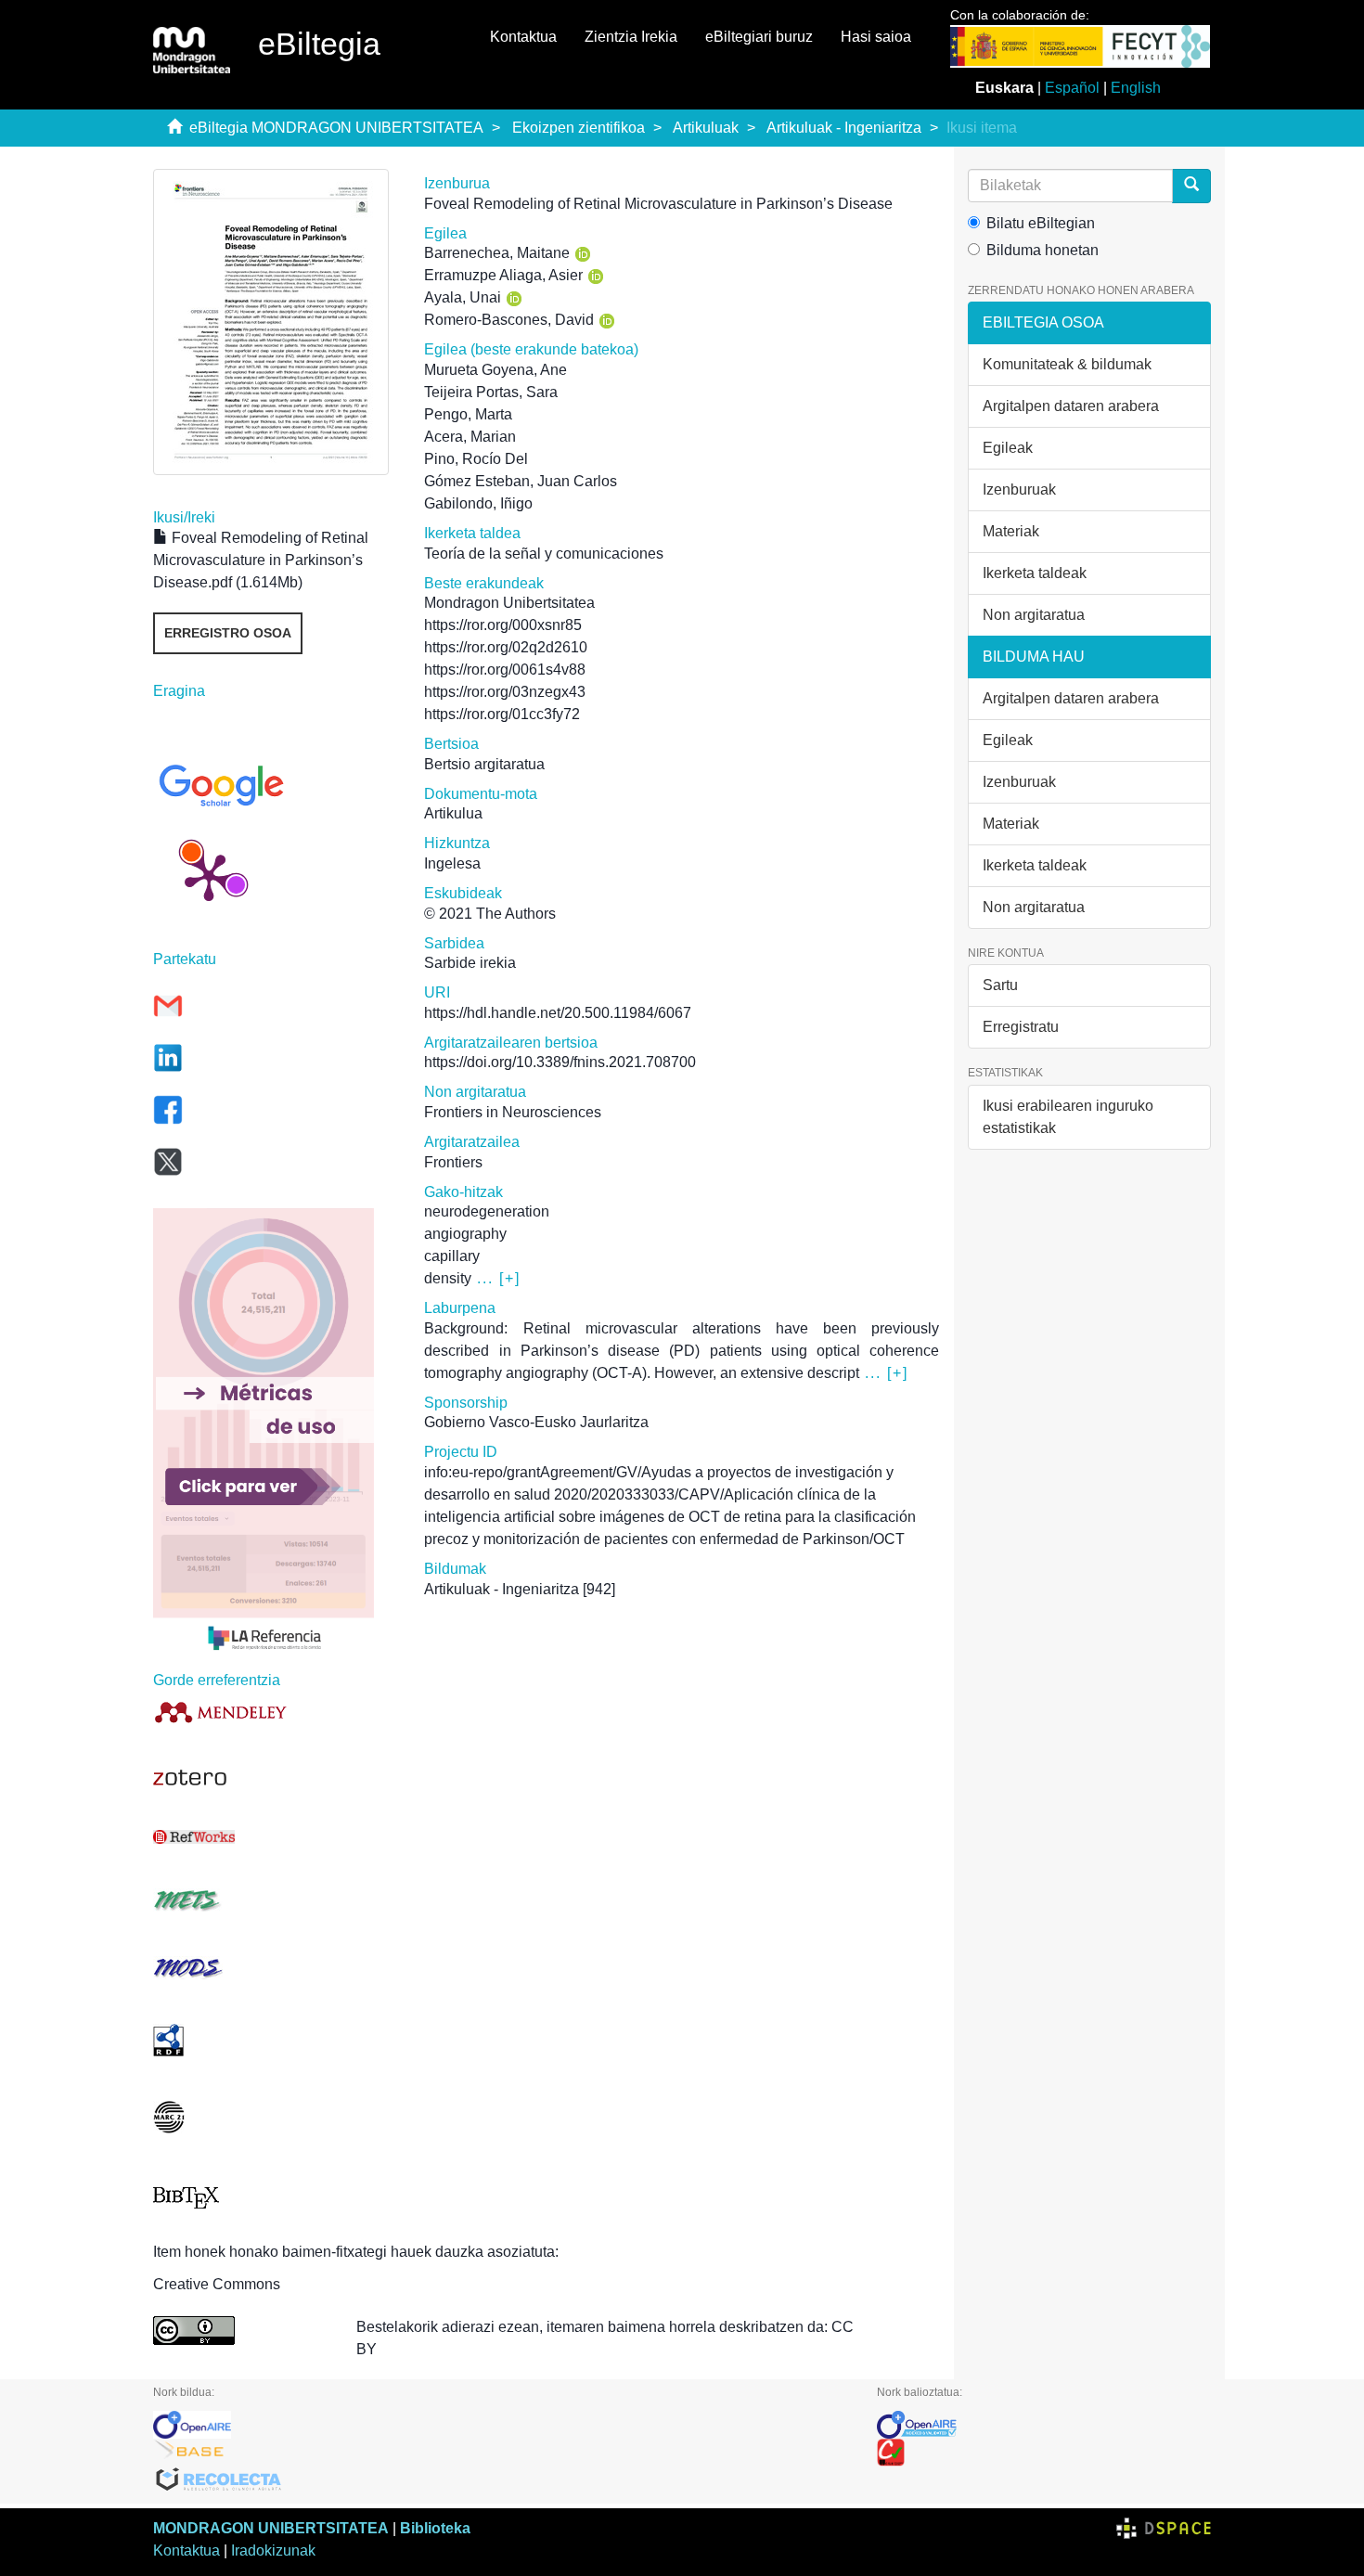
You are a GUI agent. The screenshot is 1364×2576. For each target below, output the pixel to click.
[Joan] (1191, 186)
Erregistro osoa (228, 633)
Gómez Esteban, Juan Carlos (521, 481)
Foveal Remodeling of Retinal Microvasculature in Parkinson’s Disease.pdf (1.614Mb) (261, 560)
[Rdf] (275, 2040)
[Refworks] (275, 1837)
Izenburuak (1019, 489)
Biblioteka (435, 2528)
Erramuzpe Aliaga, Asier (503, 275)
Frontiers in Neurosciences (513, 1112)
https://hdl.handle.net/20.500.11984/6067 (558, 1013)
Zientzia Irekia (631, 37)
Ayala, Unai (463, 297)
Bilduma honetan (1042, 250)
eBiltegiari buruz (759, 37)
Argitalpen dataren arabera (1071, 406)
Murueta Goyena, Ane (495, 370)
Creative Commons (217, 2284)
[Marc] (275, 2117)
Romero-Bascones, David (509, 320)
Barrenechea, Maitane (497, 253)
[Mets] (275, 1900)
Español (1072, 88)
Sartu (1000, 985)
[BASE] (501, 2453)
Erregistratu (1021, 1027)
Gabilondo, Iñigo (478, 503)
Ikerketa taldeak (1035, 573)
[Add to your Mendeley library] (275, 1712)
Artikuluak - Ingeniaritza (844, 128)
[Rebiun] (1044, 2453)
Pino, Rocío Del (476, 459)
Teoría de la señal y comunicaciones (544, 554)
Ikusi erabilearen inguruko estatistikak (1068, 1117)
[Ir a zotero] (275, 1778)
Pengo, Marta (468, 414)
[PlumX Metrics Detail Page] (209, 876)
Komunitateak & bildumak (1067, 364)
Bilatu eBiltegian (1041, 223)
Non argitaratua (1034, 615)
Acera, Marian (470, 437)
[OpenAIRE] (501, 2425)
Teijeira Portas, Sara (491, 392)
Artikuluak (706, 128)
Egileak (1008, 448)
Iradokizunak (273, 2550)
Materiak (1011, 531)
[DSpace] (1164, 2528)
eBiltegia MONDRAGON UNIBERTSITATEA (336, 128)
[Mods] (275, 1968)
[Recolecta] (501, 2480)
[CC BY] (241, 2331)
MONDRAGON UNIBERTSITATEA (271, 2528)
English (1136, 88)
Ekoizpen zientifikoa (579, 128)
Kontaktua (523, 37)
